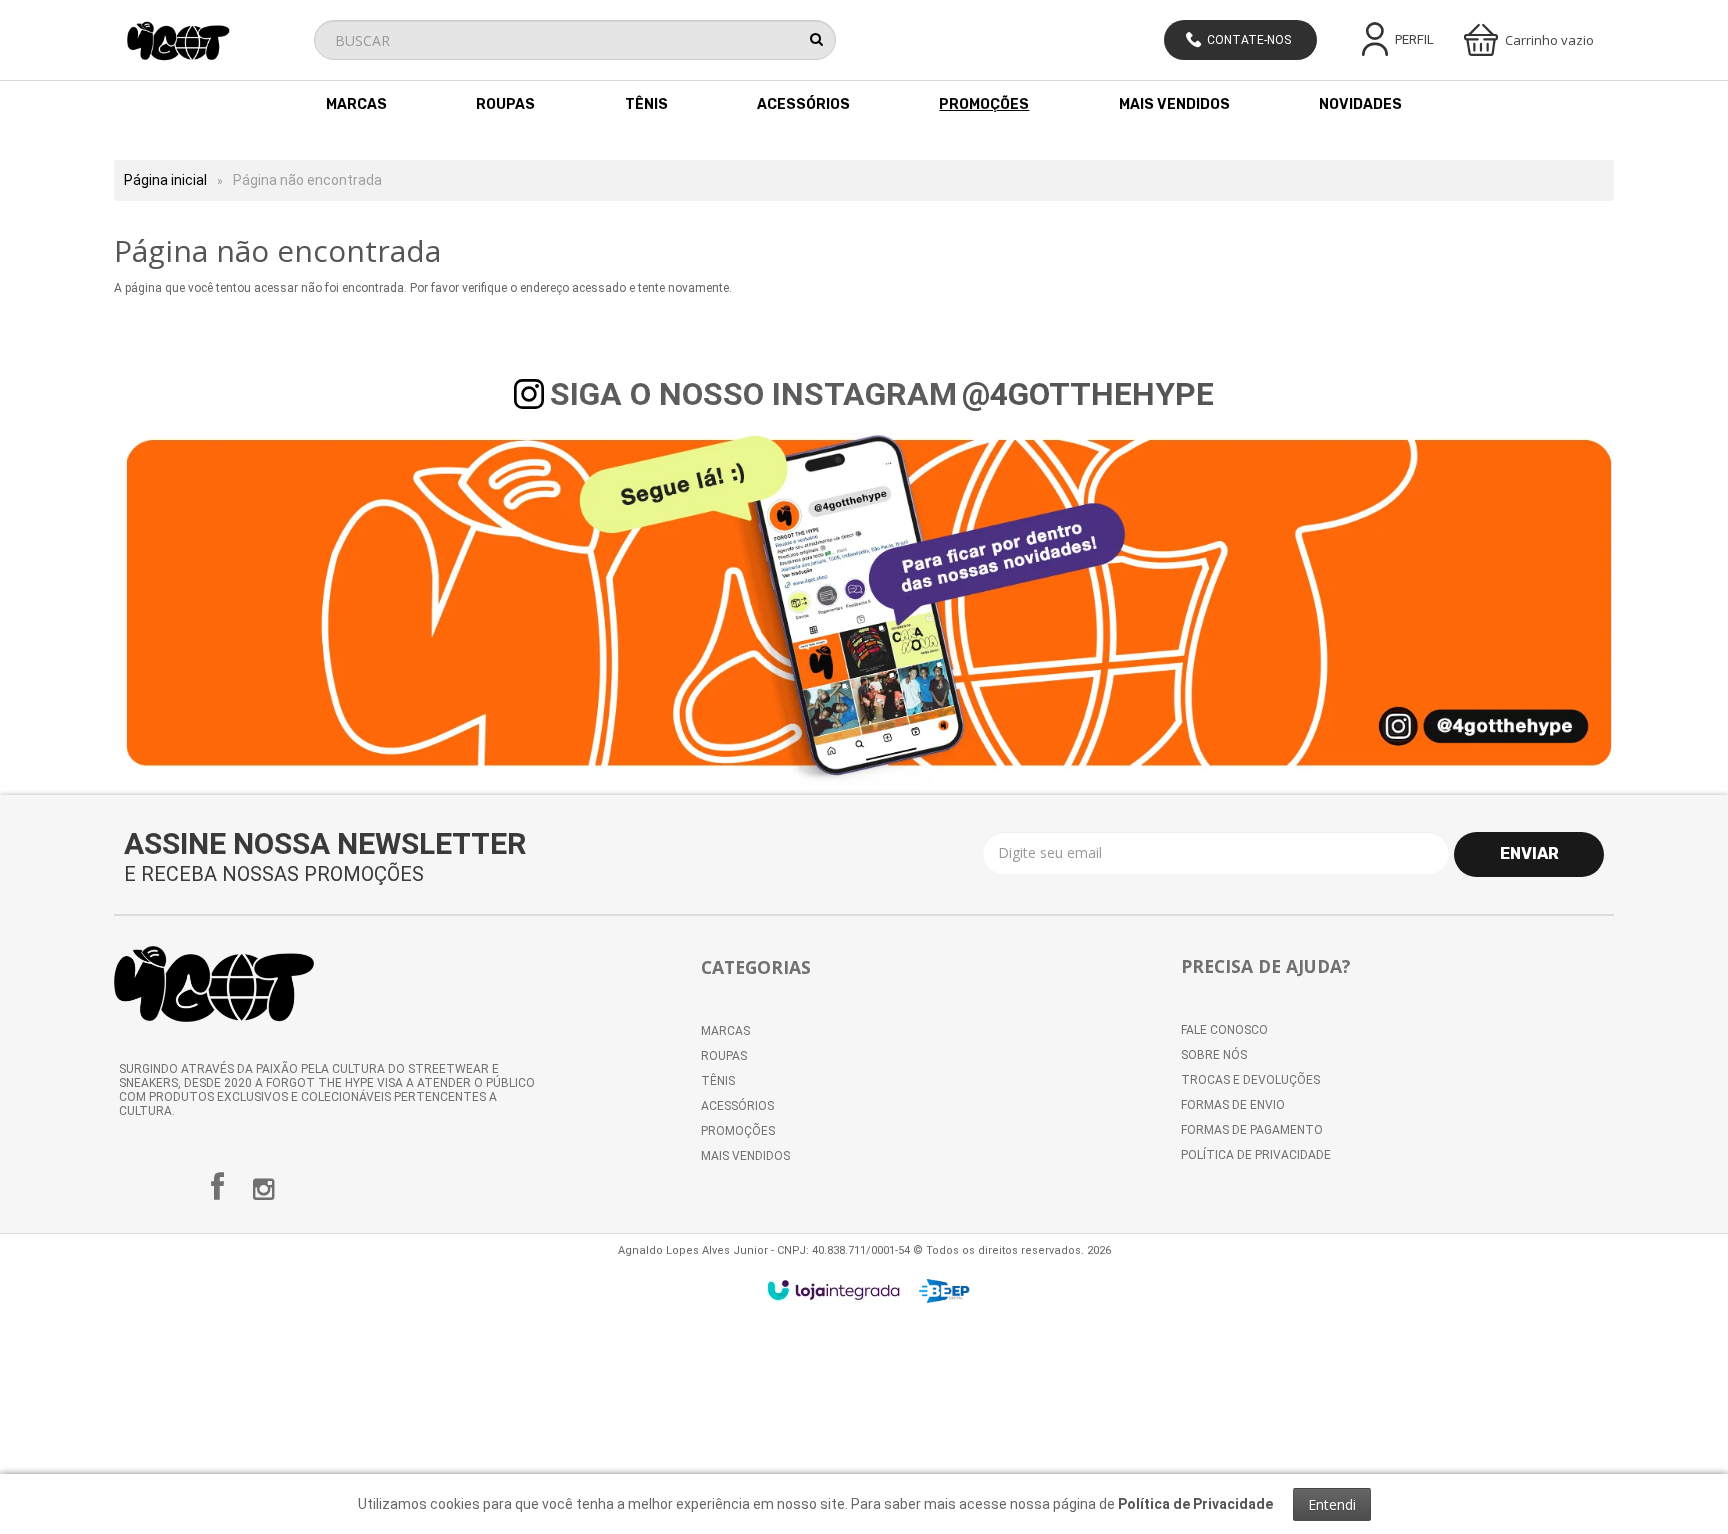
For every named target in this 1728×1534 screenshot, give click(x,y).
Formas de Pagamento (1252, 1130)
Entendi (1332, 1504)
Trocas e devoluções (1250, 1080)
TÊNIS (718, 1081)
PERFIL (1414, 39)
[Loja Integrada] (833, 1290)
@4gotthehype (1088, 394)
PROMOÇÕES (738, 1131)
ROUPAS (724, 1056)
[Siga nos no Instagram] (263, 1194)
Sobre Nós (1214, 1055)
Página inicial (165, 180)
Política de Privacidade (1256, 1155)
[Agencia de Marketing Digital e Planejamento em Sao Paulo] (944, 1291)
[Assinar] (1529, 854)
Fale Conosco (1224, 1030)
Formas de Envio (1233, 1105)
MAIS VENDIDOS (745, 1156)
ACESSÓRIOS (737, 1106)
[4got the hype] (214, 40)
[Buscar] (816, 39)
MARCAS (725, 1031)
